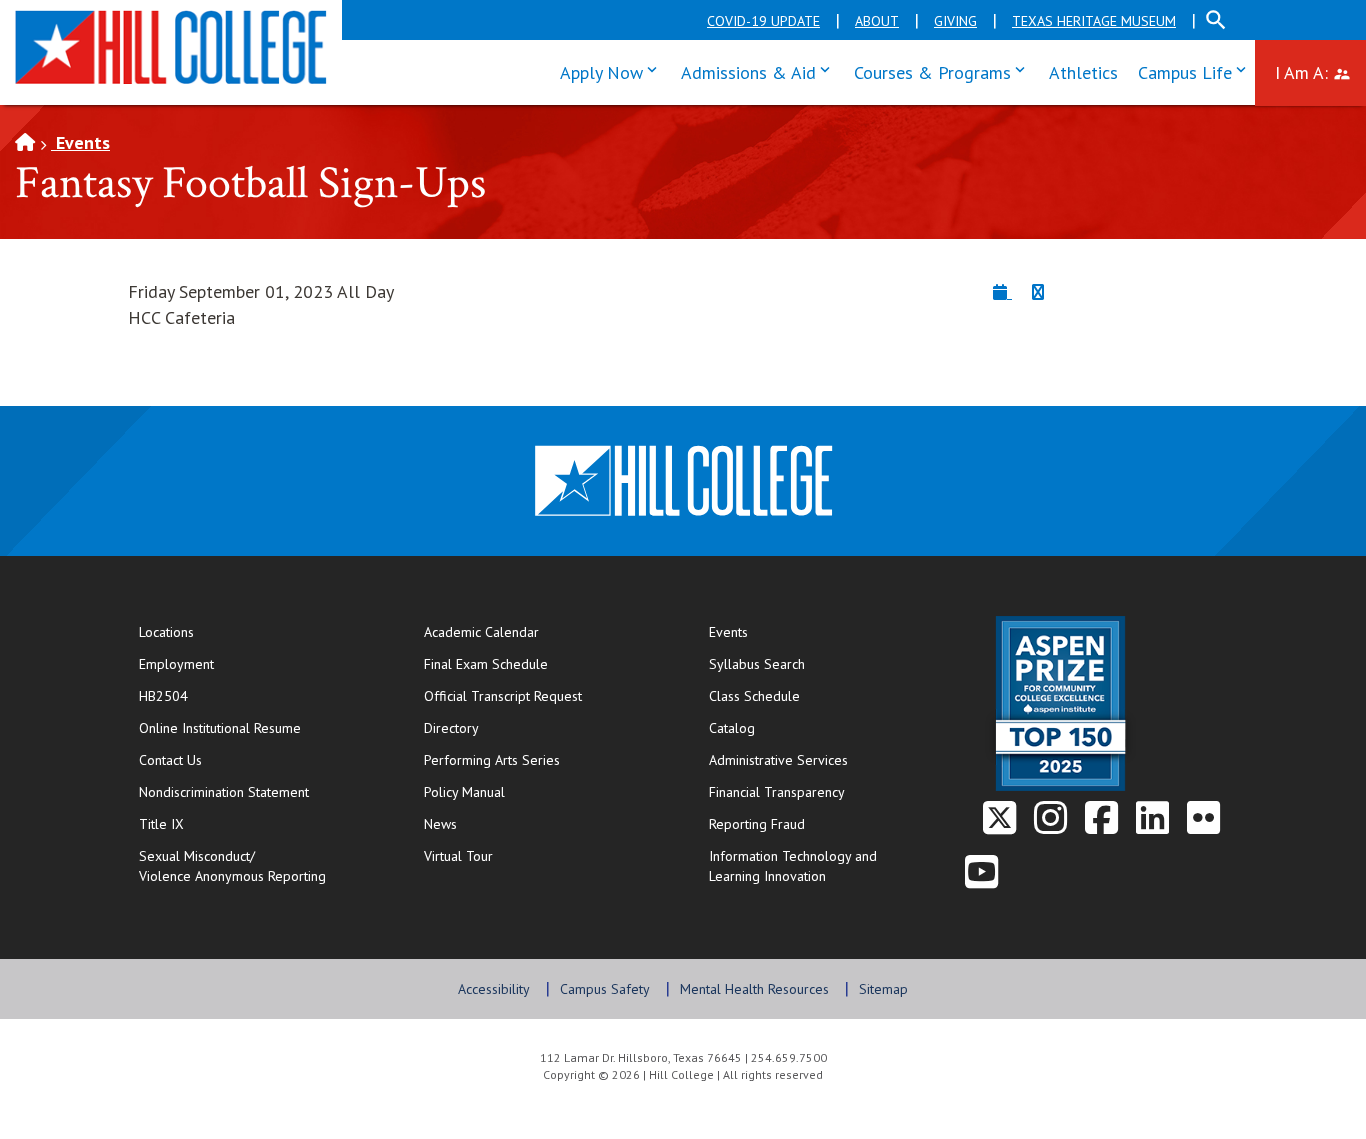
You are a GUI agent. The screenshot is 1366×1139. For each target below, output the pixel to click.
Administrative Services (778, 760)
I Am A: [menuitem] (1320, 71)
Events (80, 142)
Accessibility (494, 989)
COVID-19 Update (763, 21)
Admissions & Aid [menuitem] (760, 71)
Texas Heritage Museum (1094, 21)
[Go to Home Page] (25, 142)
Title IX (161, 824)
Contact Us (235, 759)
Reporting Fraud (757, 824)
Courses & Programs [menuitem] (944, 71)
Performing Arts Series (492, 760)
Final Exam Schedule (546, 663)
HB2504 (163, 696)
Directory (451, 728)
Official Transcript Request (546, 695)
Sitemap (883, 989)
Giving (955, 21)
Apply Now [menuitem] (613, 71)
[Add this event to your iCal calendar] (1002, 291)
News (440, 824)
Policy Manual (464, 792)
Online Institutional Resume (261, 727)
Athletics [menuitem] (1083, 72)
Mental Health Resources (754, 989)
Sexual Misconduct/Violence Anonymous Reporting (232, 866)
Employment (176, 664)
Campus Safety (605, 989)
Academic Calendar (481, 632)
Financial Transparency (777, 792)
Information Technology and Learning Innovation (793, 866)
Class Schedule (819, 695)
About (877, 21)
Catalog (732, 728)
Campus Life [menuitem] (1196, 71)
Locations (166, 632)
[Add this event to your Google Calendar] (1038, 291)
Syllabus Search (757, 664)
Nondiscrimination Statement (224, 792)
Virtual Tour (458, 856)
